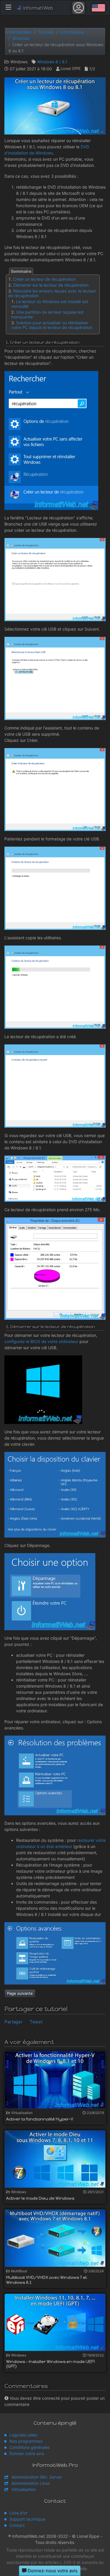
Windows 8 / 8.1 (52, 62)
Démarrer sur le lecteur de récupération (51, 285)
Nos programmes (26, 2441)
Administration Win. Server (37, 2477)
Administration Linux (31, 2483)
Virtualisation (24, 2489)
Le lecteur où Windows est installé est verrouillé (50, 304)
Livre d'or (18, 2513)
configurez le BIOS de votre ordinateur (41, 1341)
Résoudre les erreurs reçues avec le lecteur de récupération (52, 293)
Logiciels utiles (23, 2435)
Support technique (27, 2519)
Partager (13, 2022)
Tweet (36, 2022)
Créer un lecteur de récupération (44, 279)
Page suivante (20, 1993)
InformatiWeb (37, 8)
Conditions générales (29, 2447)
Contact (17, 2525)
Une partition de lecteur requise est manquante (47, 314)
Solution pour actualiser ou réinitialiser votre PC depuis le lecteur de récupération (52, 325)
